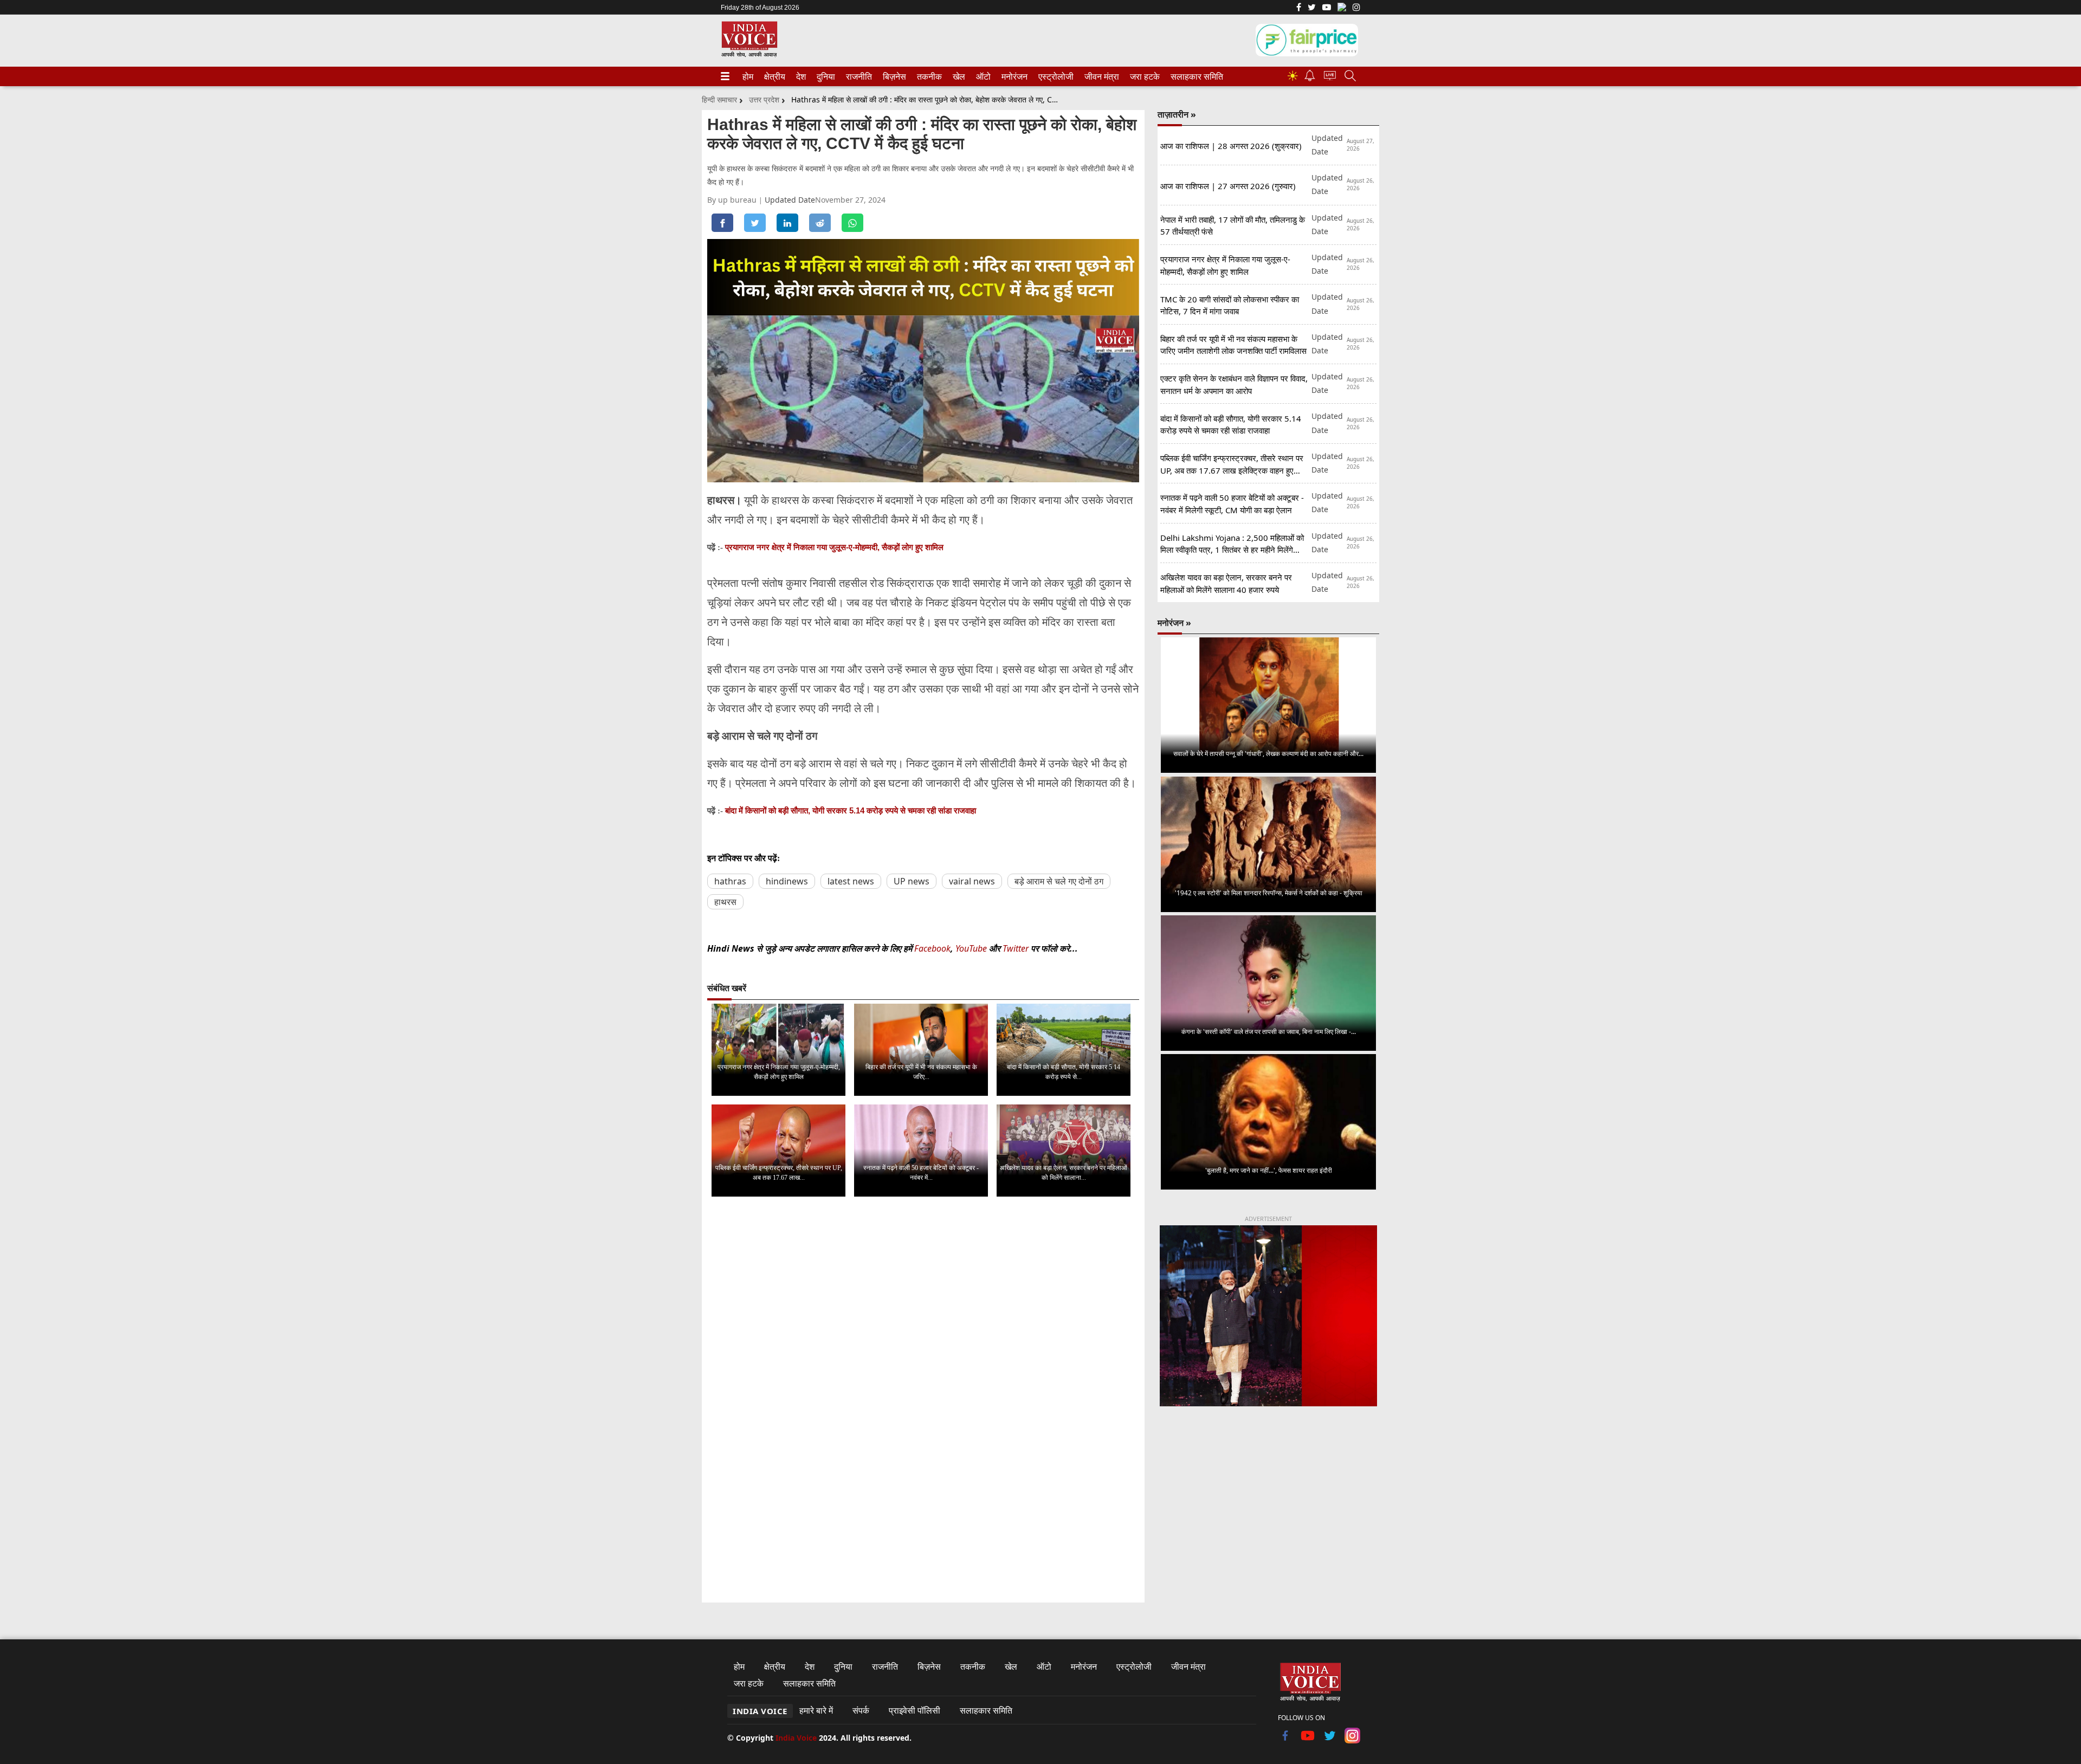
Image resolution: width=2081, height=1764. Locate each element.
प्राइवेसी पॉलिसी (915, 1710)
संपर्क (861, 1710)
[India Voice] (749, 55)
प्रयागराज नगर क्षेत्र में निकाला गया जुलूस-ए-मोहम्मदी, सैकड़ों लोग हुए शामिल (834, 547)
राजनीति (857, 76)
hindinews (787, 881)
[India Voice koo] (1342, 9)
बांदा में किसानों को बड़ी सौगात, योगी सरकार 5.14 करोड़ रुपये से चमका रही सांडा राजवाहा (851, 810)
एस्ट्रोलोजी (1054, 76)
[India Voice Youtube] (1327, 8)
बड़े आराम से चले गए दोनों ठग (1059, 881)
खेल (958, 76)
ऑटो (983, 76)
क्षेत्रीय (773, 76)
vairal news (972, 881)
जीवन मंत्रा (1100, 76)
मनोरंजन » (1174, 623)
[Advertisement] (1268, 1505)
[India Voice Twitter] (1312, 8)
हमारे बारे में (816, 1710)
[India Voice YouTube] (1308, 1740)
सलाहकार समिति (1194, 76)
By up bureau (733, 200)
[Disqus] (923, 1342)
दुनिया (825, 76)
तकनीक (928, 76)
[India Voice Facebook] (1299, 8)
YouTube (972, 948)
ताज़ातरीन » (1177, 114)
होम (747, 76)
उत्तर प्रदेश (764, 99)
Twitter (1016, 948)
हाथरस (725, 902)
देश (800, 76)
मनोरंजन (1013, 76)
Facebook (932, 948)
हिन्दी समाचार (719, 99)
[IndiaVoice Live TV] (1330, 77)
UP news (912, 881)
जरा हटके (1143, 76)
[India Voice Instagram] (1356, 8)
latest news (851, 881)
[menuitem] (748, 76)
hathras (730, 881)
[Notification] (1310, 78)
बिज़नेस (893, 76)
